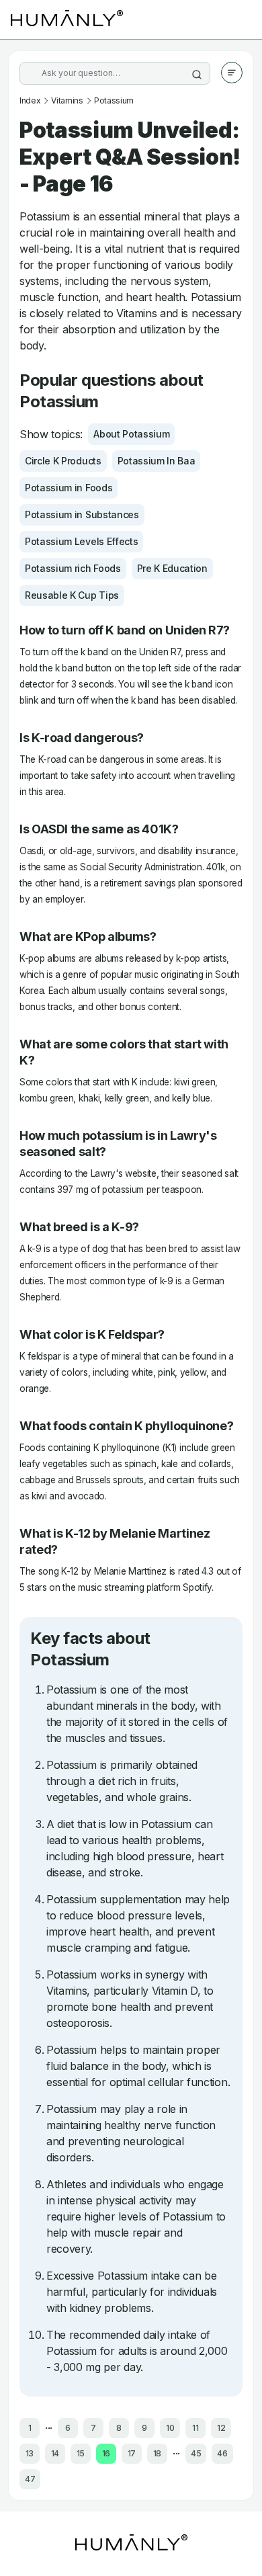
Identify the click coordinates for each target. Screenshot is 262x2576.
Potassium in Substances (82, 514)
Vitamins (67, 100)
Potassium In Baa (157, 461)
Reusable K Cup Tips (72, 595)
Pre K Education (172, 568)
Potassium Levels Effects (81, 541)
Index (30, 100)
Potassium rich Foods (73, 568)
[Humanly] (67, 19)
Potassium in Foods (69, 488)
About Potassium (131, 434)
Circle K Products (63, 461)
